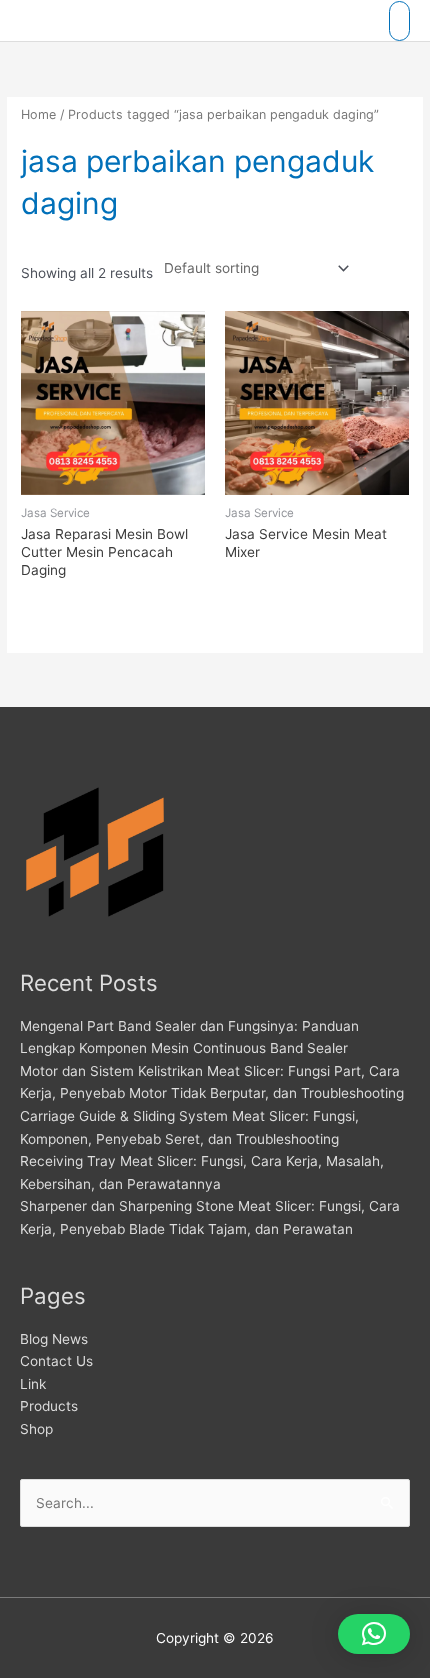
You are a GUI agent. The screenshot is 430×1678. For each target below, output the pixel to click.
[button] (374, 1634)
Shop (36, 1429)
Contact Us (56, 1361)
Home (38, 114)
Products (49, 1406)
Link (33, 1384)
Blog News (54, 1339)
